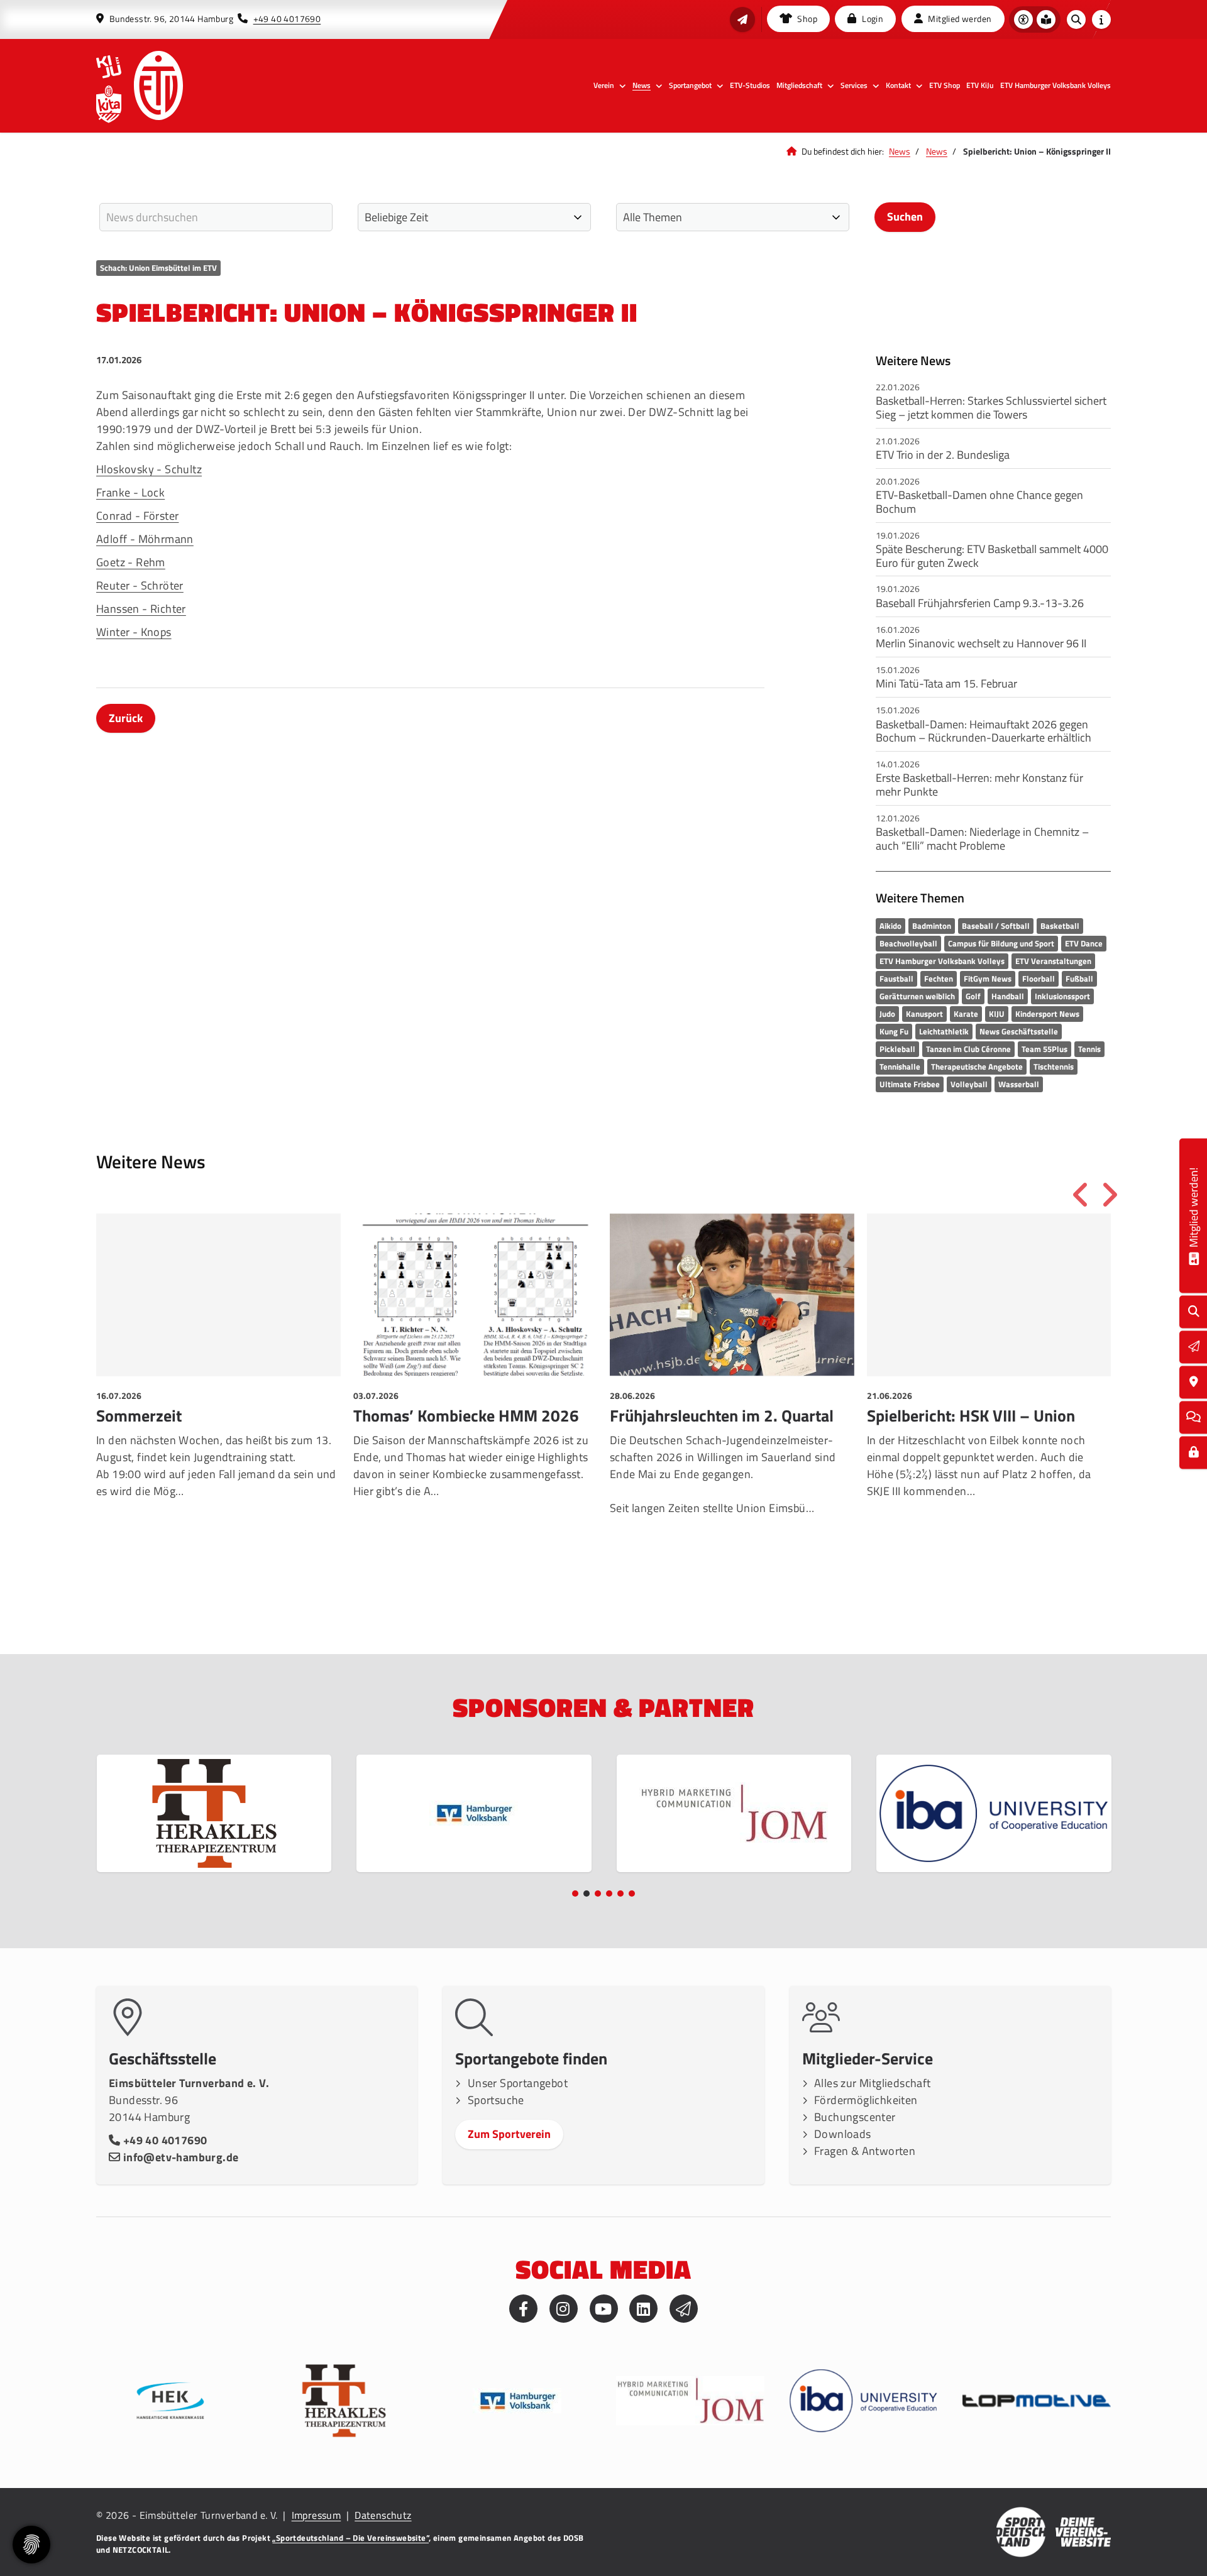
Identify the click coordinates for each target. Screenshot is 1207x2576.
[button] (575, 1894)
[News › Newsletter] (742, 19)
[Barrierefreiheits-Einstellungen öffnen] (1023, 19)
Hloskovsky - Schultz (149, 469)
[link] (218, 1396)
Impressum (317, 2515)
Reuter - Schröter (140, 585)
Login (872, 19)
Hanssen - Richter (141, 609)
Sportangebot (690, 85)
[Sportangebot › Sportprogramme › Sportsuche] (1194, 1312)
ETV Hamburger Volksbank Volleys (1055, 85)
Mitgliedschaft (799, 85)
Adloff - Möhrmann (145, 539)
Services (854, 85)
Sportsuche (496, 2100)
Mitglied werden (959, 19)
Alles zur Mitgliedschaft (873, 2083)
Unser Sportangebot (518, 2083)
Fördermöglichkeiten (866, 2100)
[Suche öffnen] (1076, 19)
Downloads (843, 2134)
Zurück (126, 718)
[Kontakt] (1194, 1382)
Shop (806, 19)
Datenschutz (383, 2515)
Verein (604, 85)
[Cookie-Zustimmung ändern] (31, 2545)
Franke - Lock (130, 492)
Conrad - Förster (137, 516)
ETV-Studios (750, 85)
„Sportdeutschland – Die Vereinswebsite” (350, 2538)
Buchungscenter (855, 2117)
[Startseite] (158, 85)
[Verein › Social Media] (1193, 1417)
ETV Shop (945, 85)
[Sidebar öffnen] (1101, 19)
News (642, 85)
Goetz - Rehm (131, 562)
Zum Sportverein (509, 2134)
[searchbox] (216, 217)
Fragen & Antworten (865, 2151)
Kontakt (898, 85)
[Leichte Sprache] (1046, 19)
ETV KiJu (980, 85)
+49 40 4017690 (287, 19)
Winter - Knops (134, 632)
